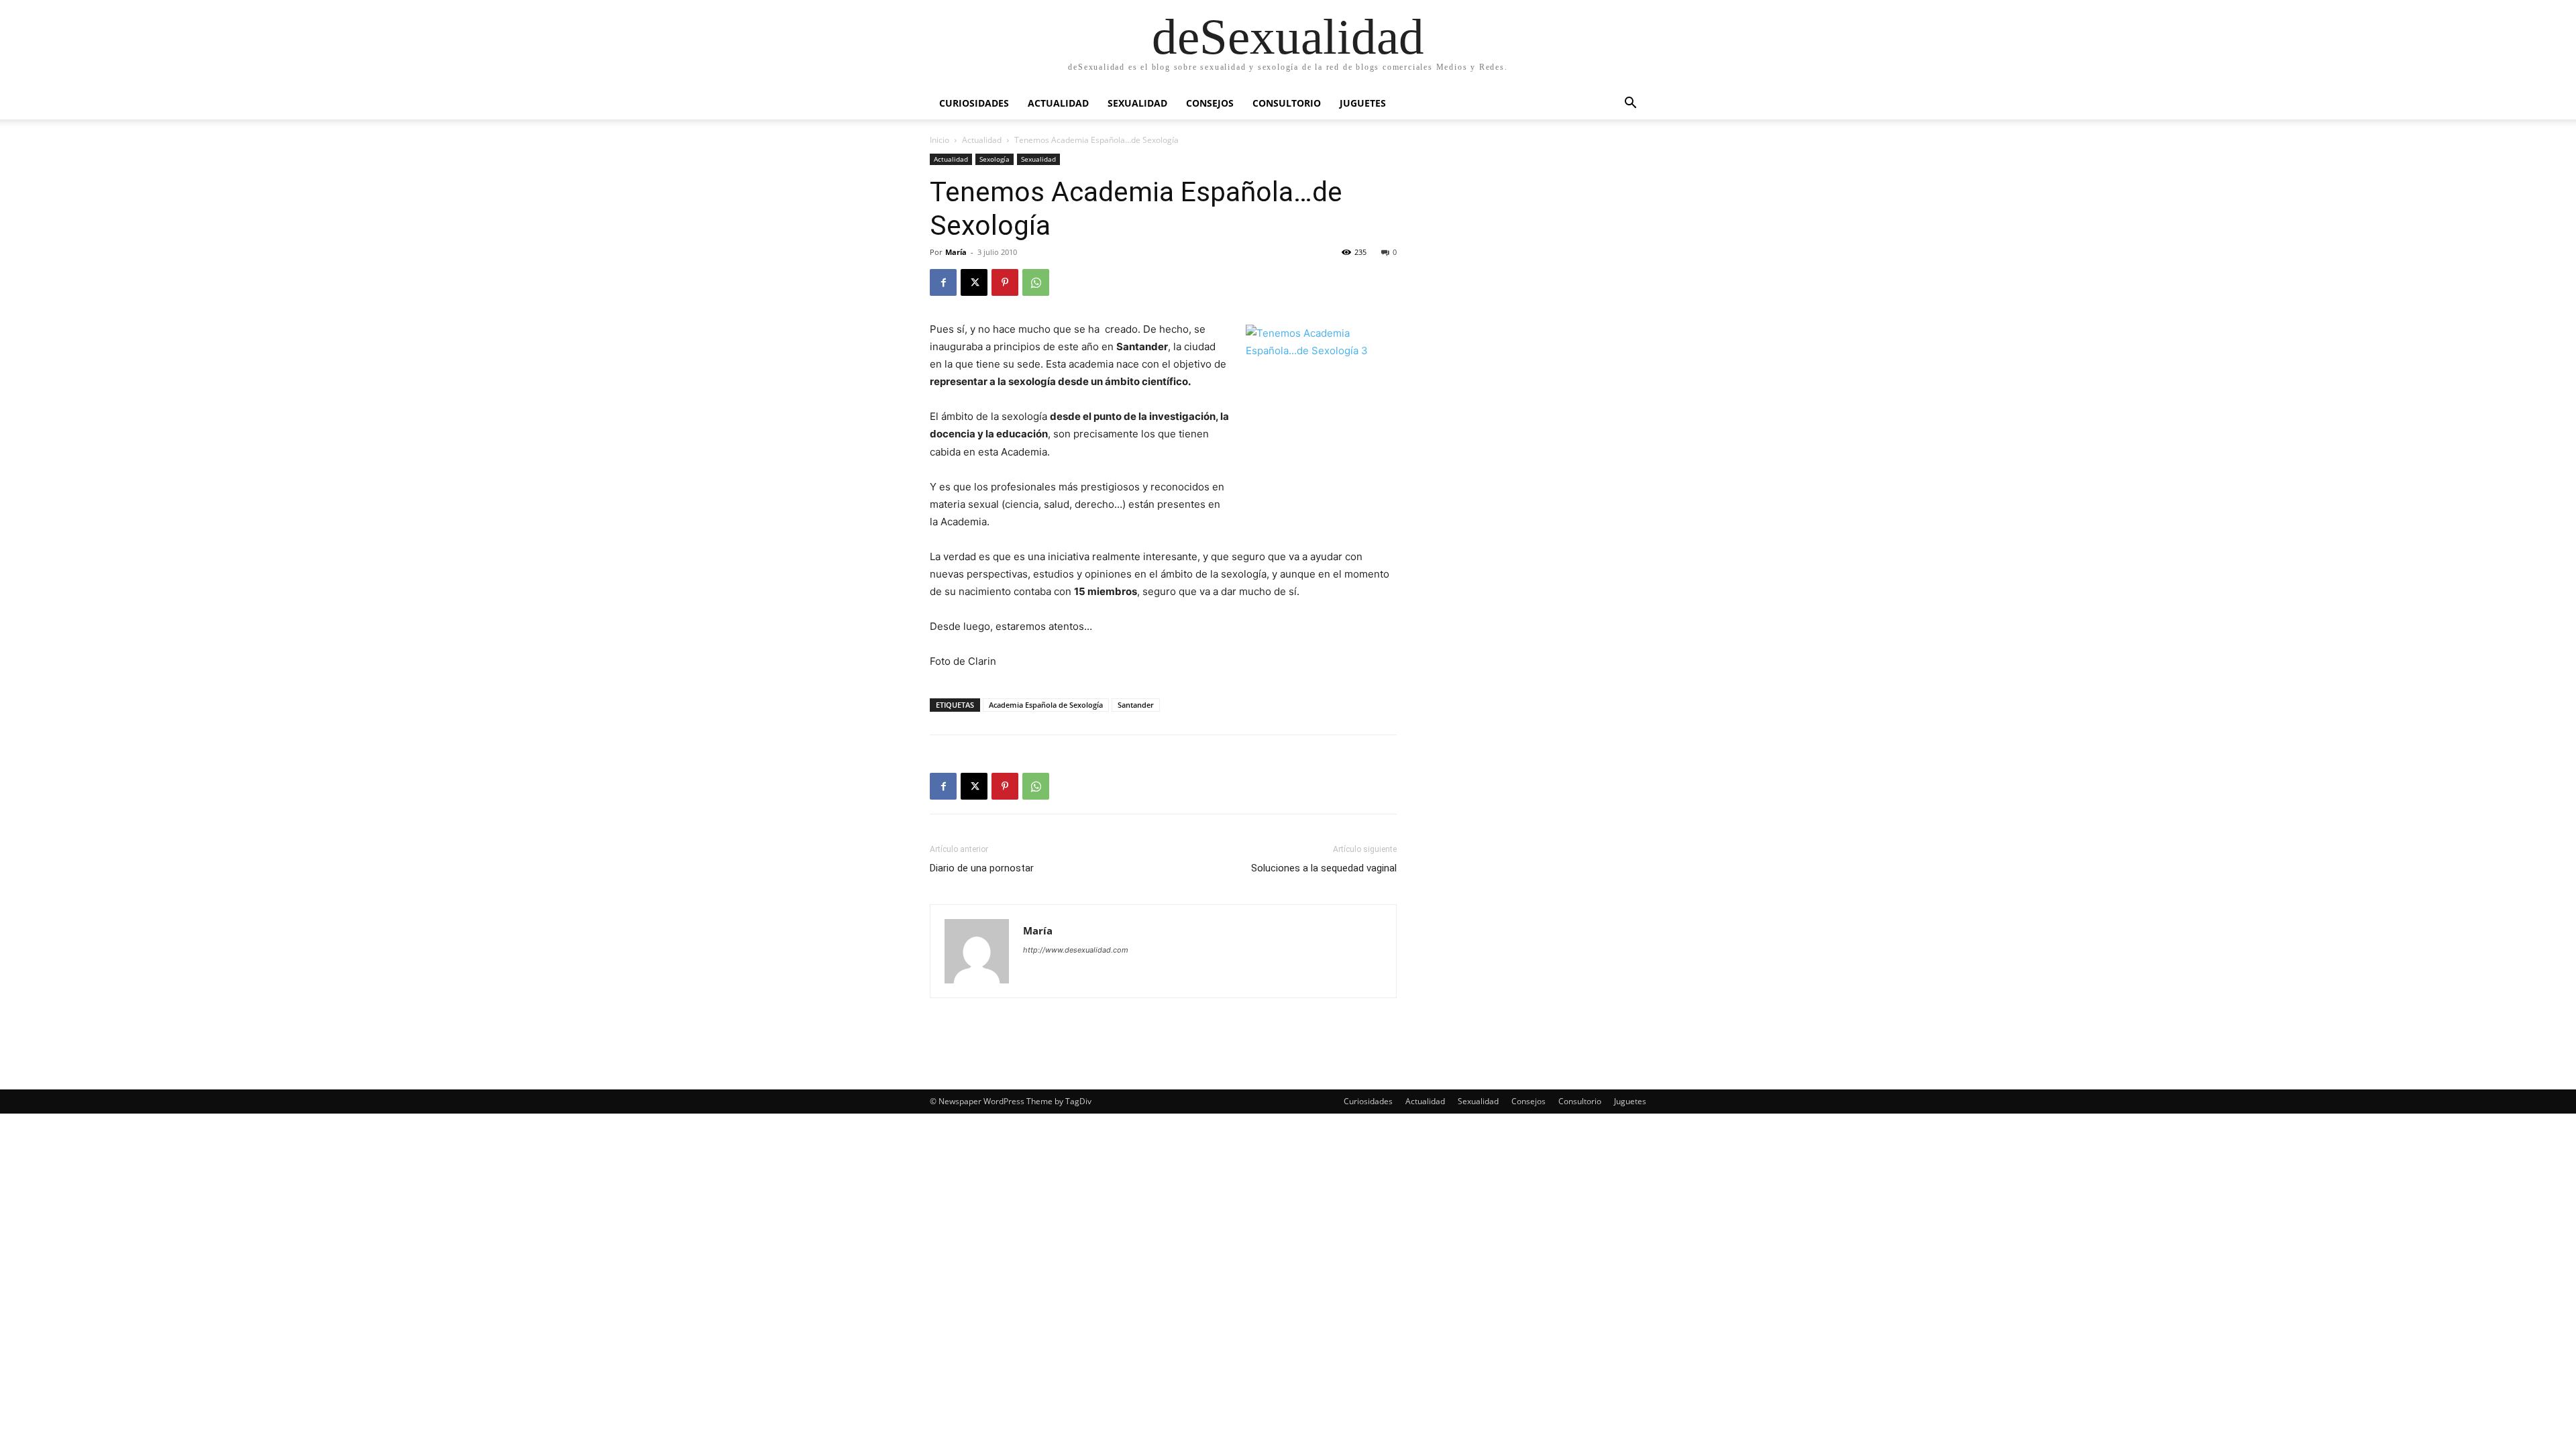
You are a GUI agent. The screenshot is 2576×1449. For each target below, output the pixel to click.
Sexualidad (1137, 103)
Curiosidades (974, 103)
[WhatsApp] (1036, 282)
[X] (974, 282)
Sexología (995, 159)
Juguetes (1363, 103)
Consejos (1210, 103)
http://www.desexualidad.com (1076, 950)
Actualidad (1058, 103)
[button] (1630, 104)
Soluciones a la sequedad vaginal (1324, 868)
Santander (1136, 705)
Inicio (940, 140)
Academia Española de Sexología (1046, 705)
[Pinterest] (1005, 282)
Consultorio (1287, 103)
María (956, 252)
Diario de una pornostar (982, 868)
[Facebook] (943, 282)
